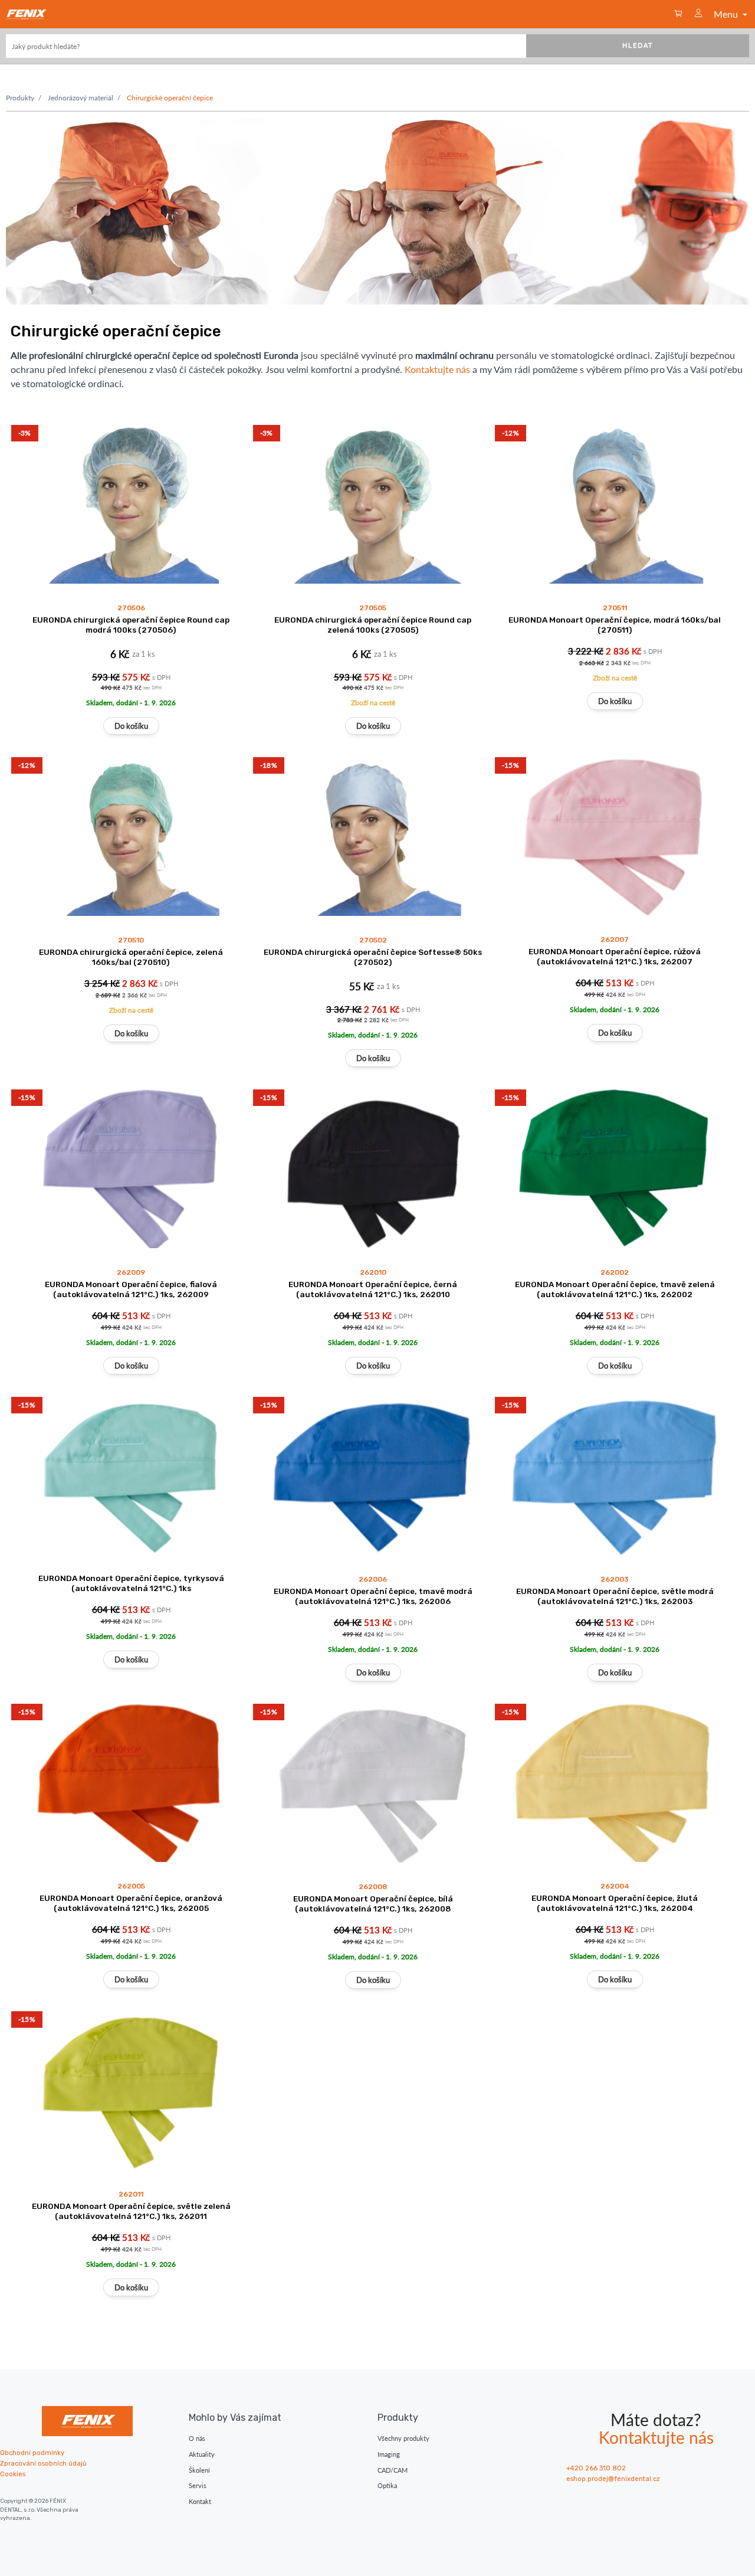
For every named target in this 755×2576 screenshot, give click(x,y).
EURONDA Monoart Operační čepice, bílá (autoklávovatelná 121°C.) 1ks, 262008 (373, 1904)
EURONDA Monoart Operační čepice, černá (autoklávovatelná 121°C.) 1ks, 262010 (373, 1289)
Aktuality (202, 2454)
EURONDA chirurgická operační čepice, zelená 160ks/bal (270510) (131, 957)
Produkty (20, 98)
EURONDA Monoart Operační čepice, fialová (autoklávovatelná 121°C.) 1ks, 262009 (131, 1289)
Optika (387, 2485)
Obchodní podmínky (32, 2453)
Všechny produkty (403, 2438)
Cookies (13, 2474)
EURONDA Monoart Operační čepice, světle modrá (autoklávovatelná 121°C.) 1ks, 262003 (615, 1596)
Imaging (389, 2454)
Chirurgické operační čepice (170, 98)
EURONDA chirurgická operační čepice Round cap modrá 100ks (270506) (131, 625)
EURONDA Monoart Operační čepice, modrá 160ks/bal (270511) (615, 625)
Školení (199, 2470)
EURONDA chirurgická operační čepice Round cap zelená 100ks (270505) (373, 625)
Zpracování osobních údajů (43, 2464)
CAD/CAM (393, 2470)
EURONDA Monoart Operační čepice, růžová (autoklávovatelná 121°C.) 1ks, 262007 (615, 956)
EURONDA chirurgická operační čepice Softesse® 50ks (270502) (373, 957)
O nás (197, 2438)
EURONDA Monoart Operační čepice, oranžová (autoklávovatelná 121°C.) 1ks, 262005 (131, 1903)
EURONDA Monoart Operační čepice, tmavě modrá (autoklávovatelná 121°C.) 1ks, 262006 (373, 1596)
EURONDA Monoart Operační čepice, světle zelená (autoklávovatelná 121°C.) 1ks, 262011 (131, 2211)
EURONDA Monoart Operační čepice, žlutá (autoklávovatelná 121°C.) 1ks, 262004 (615, 1903)
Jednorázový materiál (81, 98)
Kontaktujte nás (437, 369)
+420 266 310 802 (596, 2468)
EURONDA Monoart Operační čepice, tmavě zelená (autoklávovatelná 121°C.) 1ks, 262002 (615, 1289)
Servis (198, 2485)
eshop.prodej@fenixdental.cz (613, 2479)
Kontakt (200, 2501)
